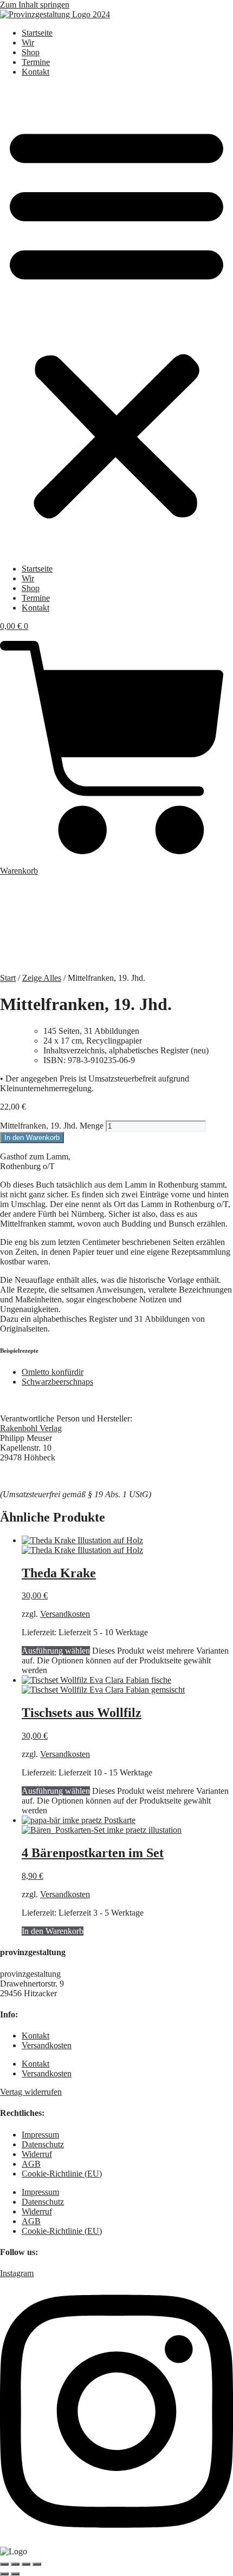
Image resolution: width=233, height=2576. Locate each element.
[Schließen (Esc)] (37, 2564)
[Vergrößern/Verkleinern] (4, 2564)
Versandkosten (65, 1614)
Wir (28, 42)
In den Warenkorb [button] (53, 1931)
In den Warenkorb (32, 1138)
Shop (31, 52)
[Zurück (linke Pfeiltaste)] (4, 2574)
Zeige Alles (42, 978)
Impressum (40, 2135)
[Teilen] (26, 2564)
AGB (31, 2164)
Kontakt (35, 72)
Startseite (37, 33)
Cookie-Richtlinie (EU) (62, 2174)
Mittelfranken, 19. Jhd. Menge (52, 1126)
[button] (116, 320)
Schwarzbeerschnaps (57, 1382)
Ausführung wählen (56, 1651)
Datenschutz (43, 2144)
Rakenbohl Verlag (31, 1428)
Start (8, 978)
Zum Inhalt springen (35, 5)
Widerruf (37, 2154)
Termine (36, 62)
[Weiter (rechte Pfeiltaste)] (15, 2574)
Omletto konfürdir (53, 1372)
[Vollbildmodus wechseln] (15, 2564)
